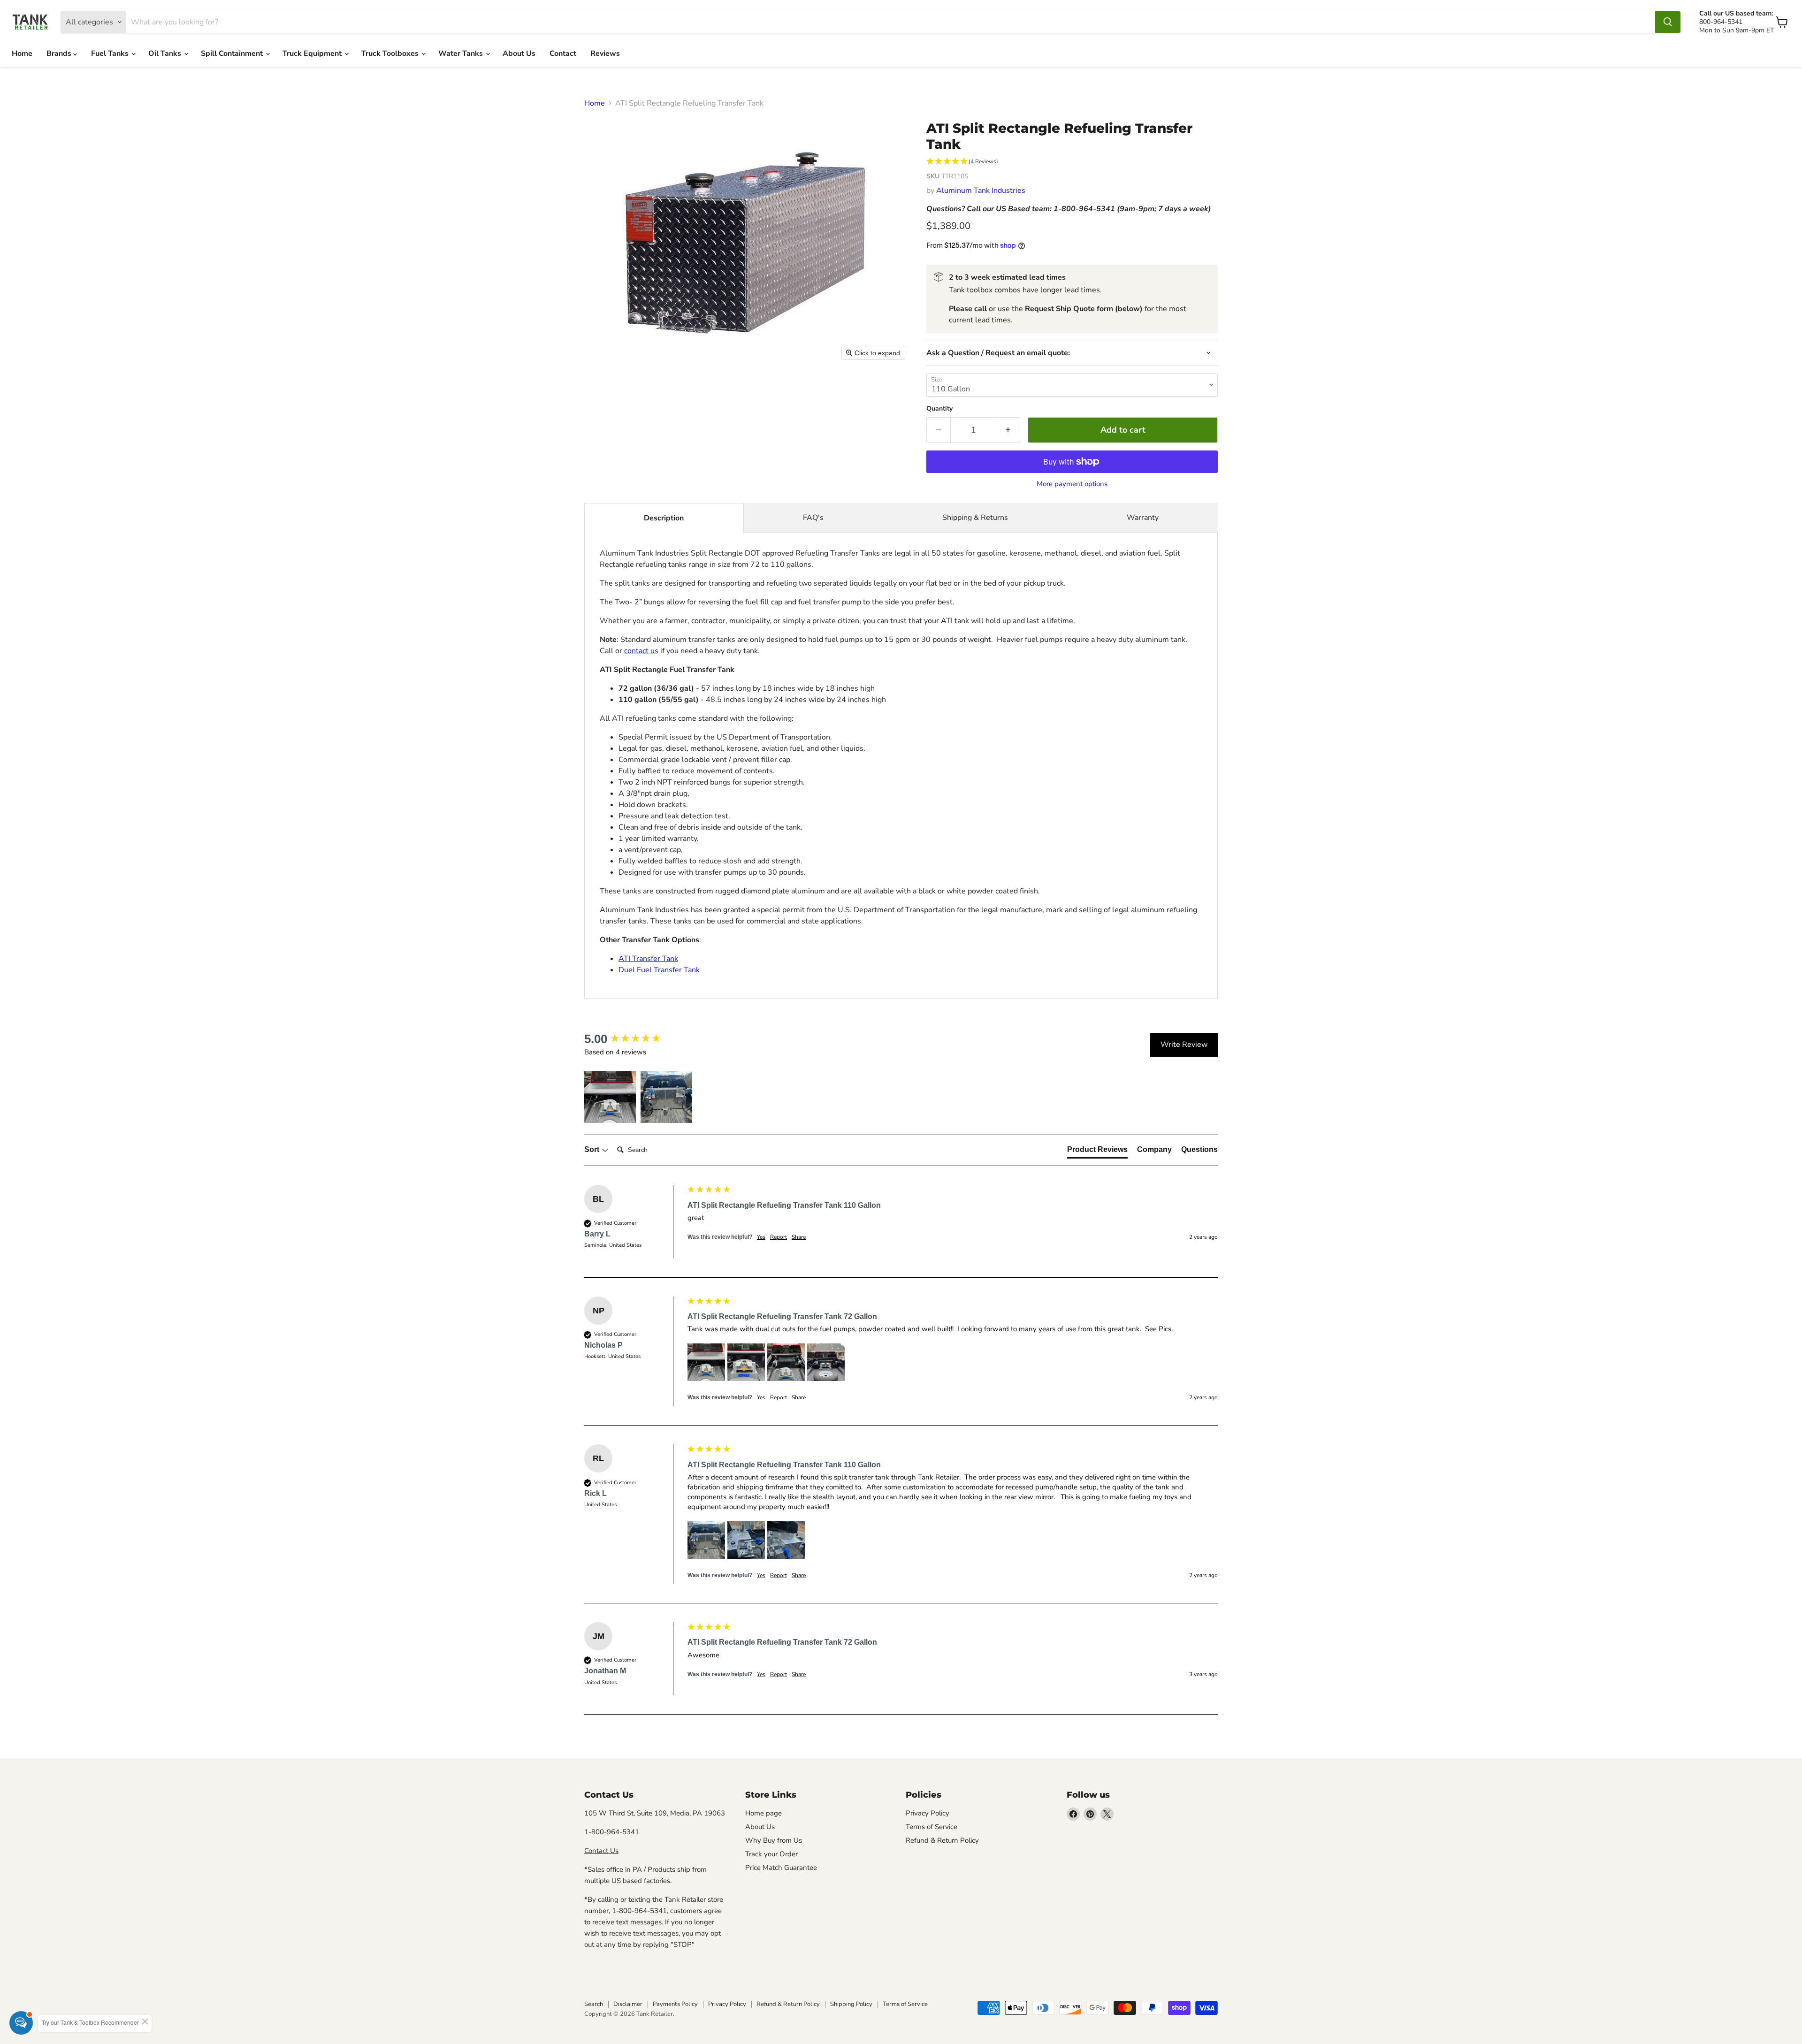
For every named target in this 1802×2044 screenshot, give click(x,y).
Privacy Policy (928, 1813)
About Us (519, 53)
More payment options (1072, 484)
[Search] (1668, 22)
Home (22, 53)
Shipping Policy (851, 2004)
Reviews (605, 53)
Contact (563, 53)
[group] (634, 1039)
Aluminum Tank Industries (981, 191)
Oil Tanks (166, 53)
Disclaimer (628, 2004)
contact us (641, 651)
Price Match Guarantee (781, 1868)
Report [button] (779, 1237)
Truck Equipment (313, 53)
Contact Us (601, 1851)
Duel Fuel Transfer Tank (659, 970)
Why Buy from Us (774, 1840)
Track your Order (771, 1854)
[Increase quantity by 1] (1008, 430)
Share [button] (799, 1237)
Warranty (1143, 518)
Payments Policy (675, 2004)
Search (594, 2004)
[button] (1072, 162)
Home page (764, 1813)
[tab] (1097, 1152)
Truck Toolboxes (391, 53)
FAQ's (813, 518)
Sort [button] (593, 1149)
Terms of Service (932, 1827)
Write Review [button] (1184, 1045)
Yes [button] (761, 1237)
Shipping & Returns (975, 518)
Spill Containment (233, 53)
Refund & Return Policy (942, 1840)
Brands (60, 53)
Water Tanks (462, 53)
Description (664, 518)
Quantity (939, 409)
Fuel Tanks (111, 53)
